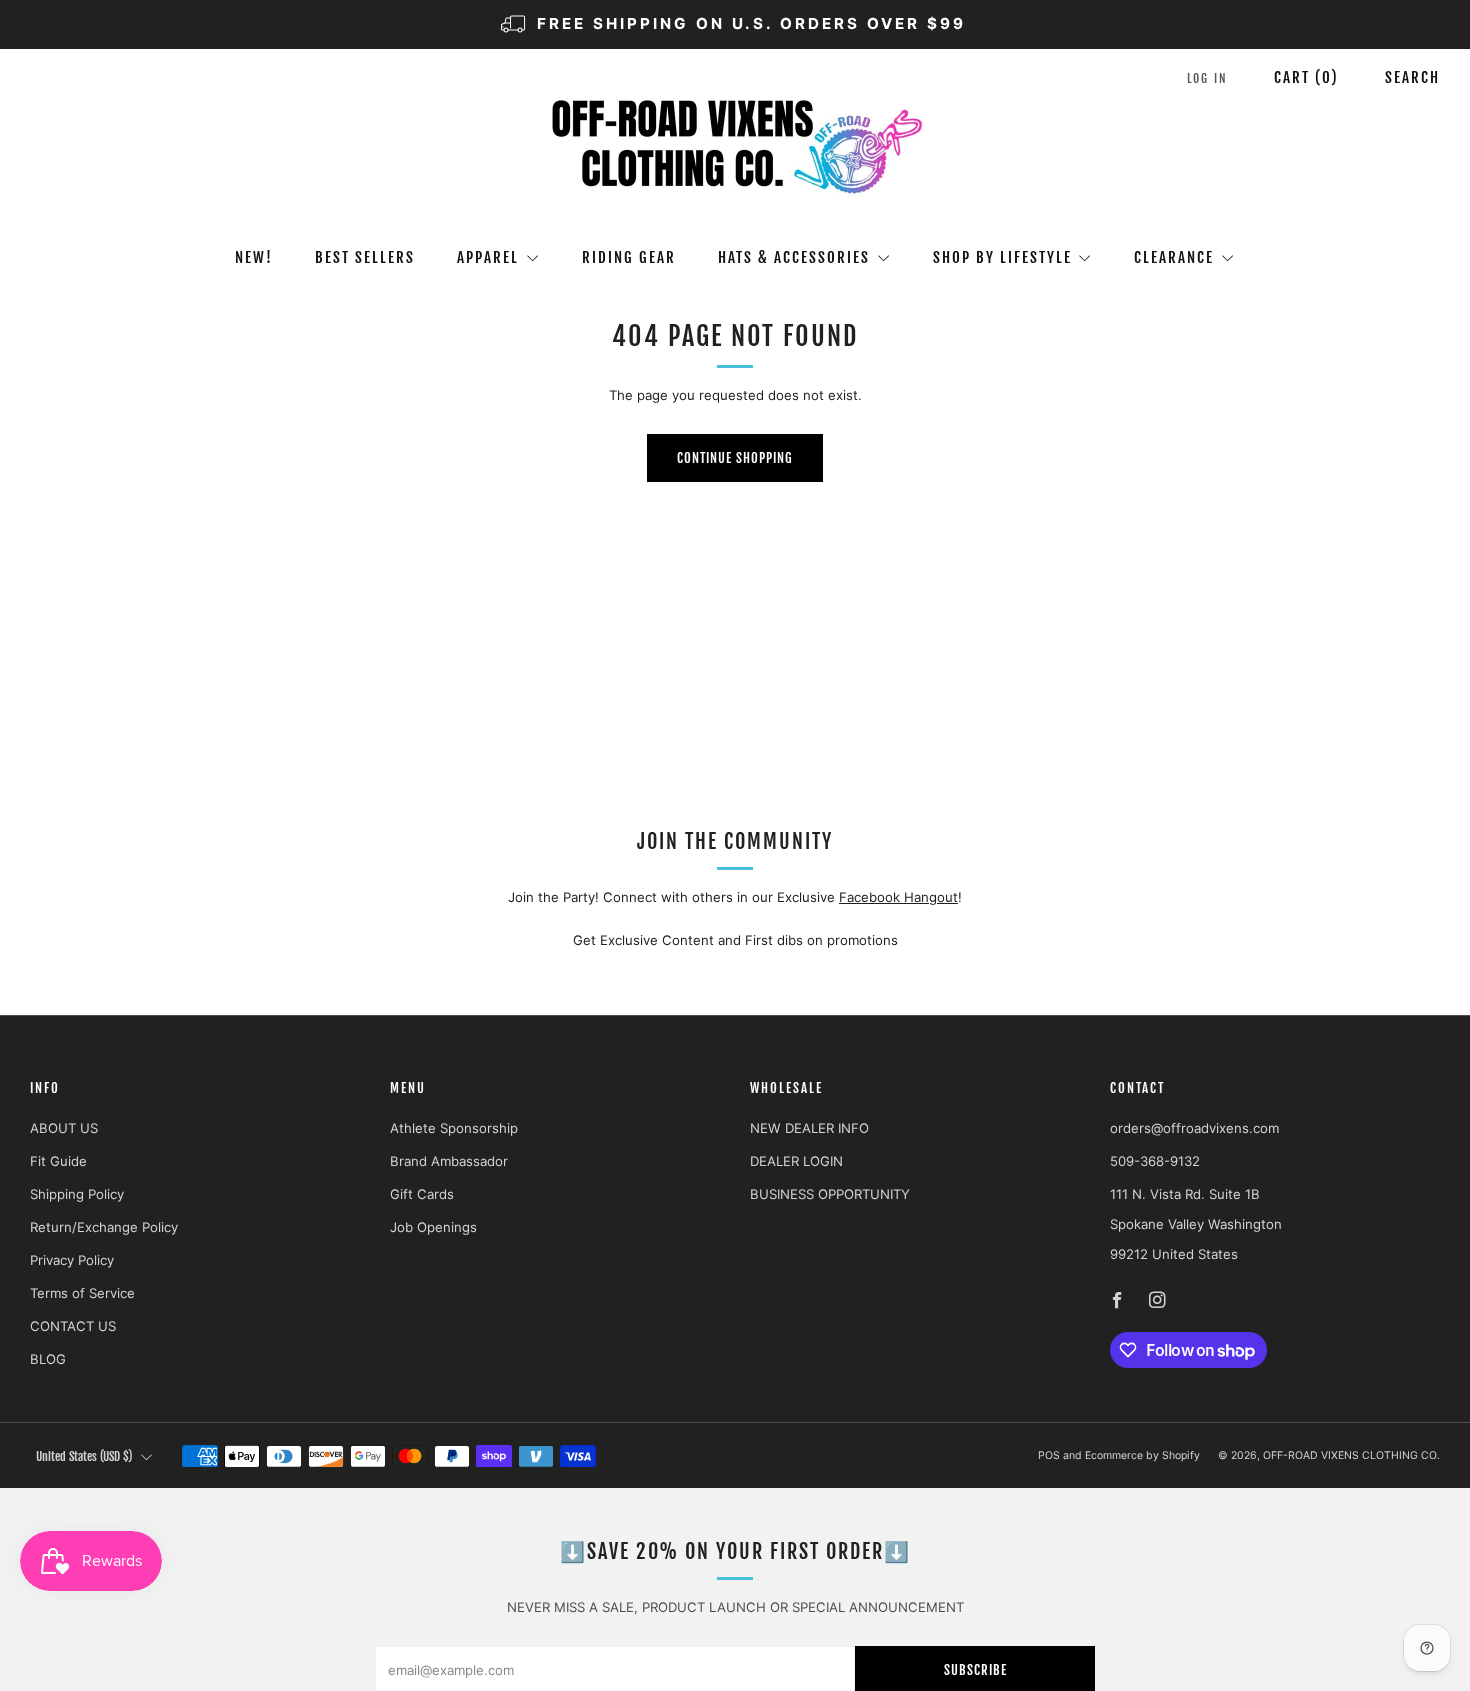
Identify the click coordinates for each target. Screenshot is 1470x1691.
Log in (1207, 78)
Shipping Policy (77, 1194)
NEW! (254, 257)
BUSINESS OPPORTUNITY (830, 1194)
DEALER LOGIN (796, 1161)
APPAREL (488, 257)
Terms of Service (82, 1293)
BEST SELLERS (365, 257)
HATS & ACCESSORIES (794, 257)
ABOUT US (64, 1128)
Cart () (1306, 77)
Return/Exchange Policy (104, 1227)
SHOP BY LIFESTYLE (1002, 257)
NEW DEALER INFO (809, 1128)
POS (1049, 1455)
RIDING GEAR (629, 257)
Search (1412, 77)
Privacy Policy (72, 1260)
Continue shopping (735, 458)
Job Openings (433, 1227)
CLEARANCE (1174, 257)
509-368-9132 (1155, 1161)
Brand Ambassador (449, 1161)
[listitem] (734, 24)
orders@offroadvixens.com (1194, 1128)
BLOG (48, 1359)
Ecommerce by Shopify (1142, 1455)
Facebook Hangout (898, 897)
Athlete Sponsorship (454, 1128)
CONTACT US (73, 1326)
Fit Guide (58, 1161)
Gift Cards (422, 1194)
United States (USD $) (84, 1456)
